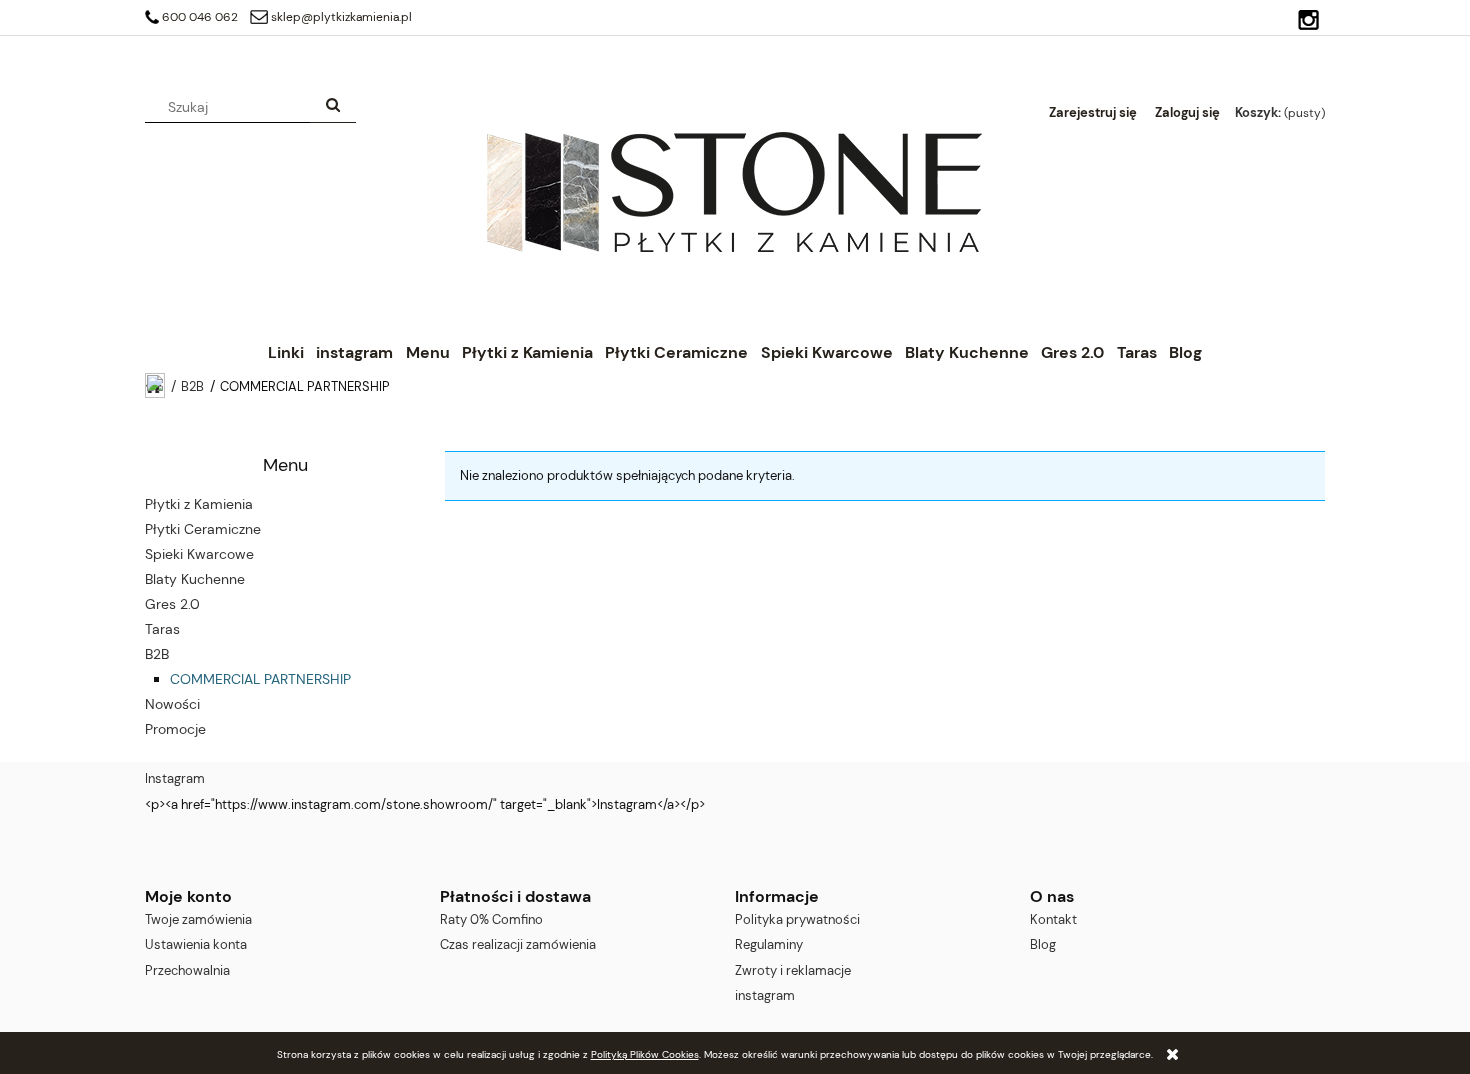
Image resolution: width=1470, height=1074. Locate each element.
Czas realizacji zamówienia (518, 944)
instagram (765, 995)
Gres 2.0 (172, 604)
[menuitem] (285, 352)
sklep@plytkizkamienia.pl (341, 17)
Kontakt (1053, 919)
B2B (157, 654)
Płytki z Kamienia (199, 504)
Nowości (172, 704)
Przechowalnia (187, 970)
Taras (162, 629)
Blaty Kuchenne (195, 579)
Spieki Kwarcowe (199, 554)
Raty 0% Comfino (491, 919)
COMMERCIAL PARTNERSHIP (260, 679)
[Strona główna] (734, 191)
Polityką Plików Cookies (645, 1054)
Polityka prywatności (797, 919)
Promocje (175, 729)
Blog (1043, 944)
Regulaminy (769, 944)
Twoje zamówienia (198, 919)
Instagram (175, 778)
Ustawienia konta (196, 944)
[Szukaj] (333, 107)
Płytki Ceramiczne (203, 529)
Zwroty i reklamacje (793, 970)
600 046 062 (200, 17)
